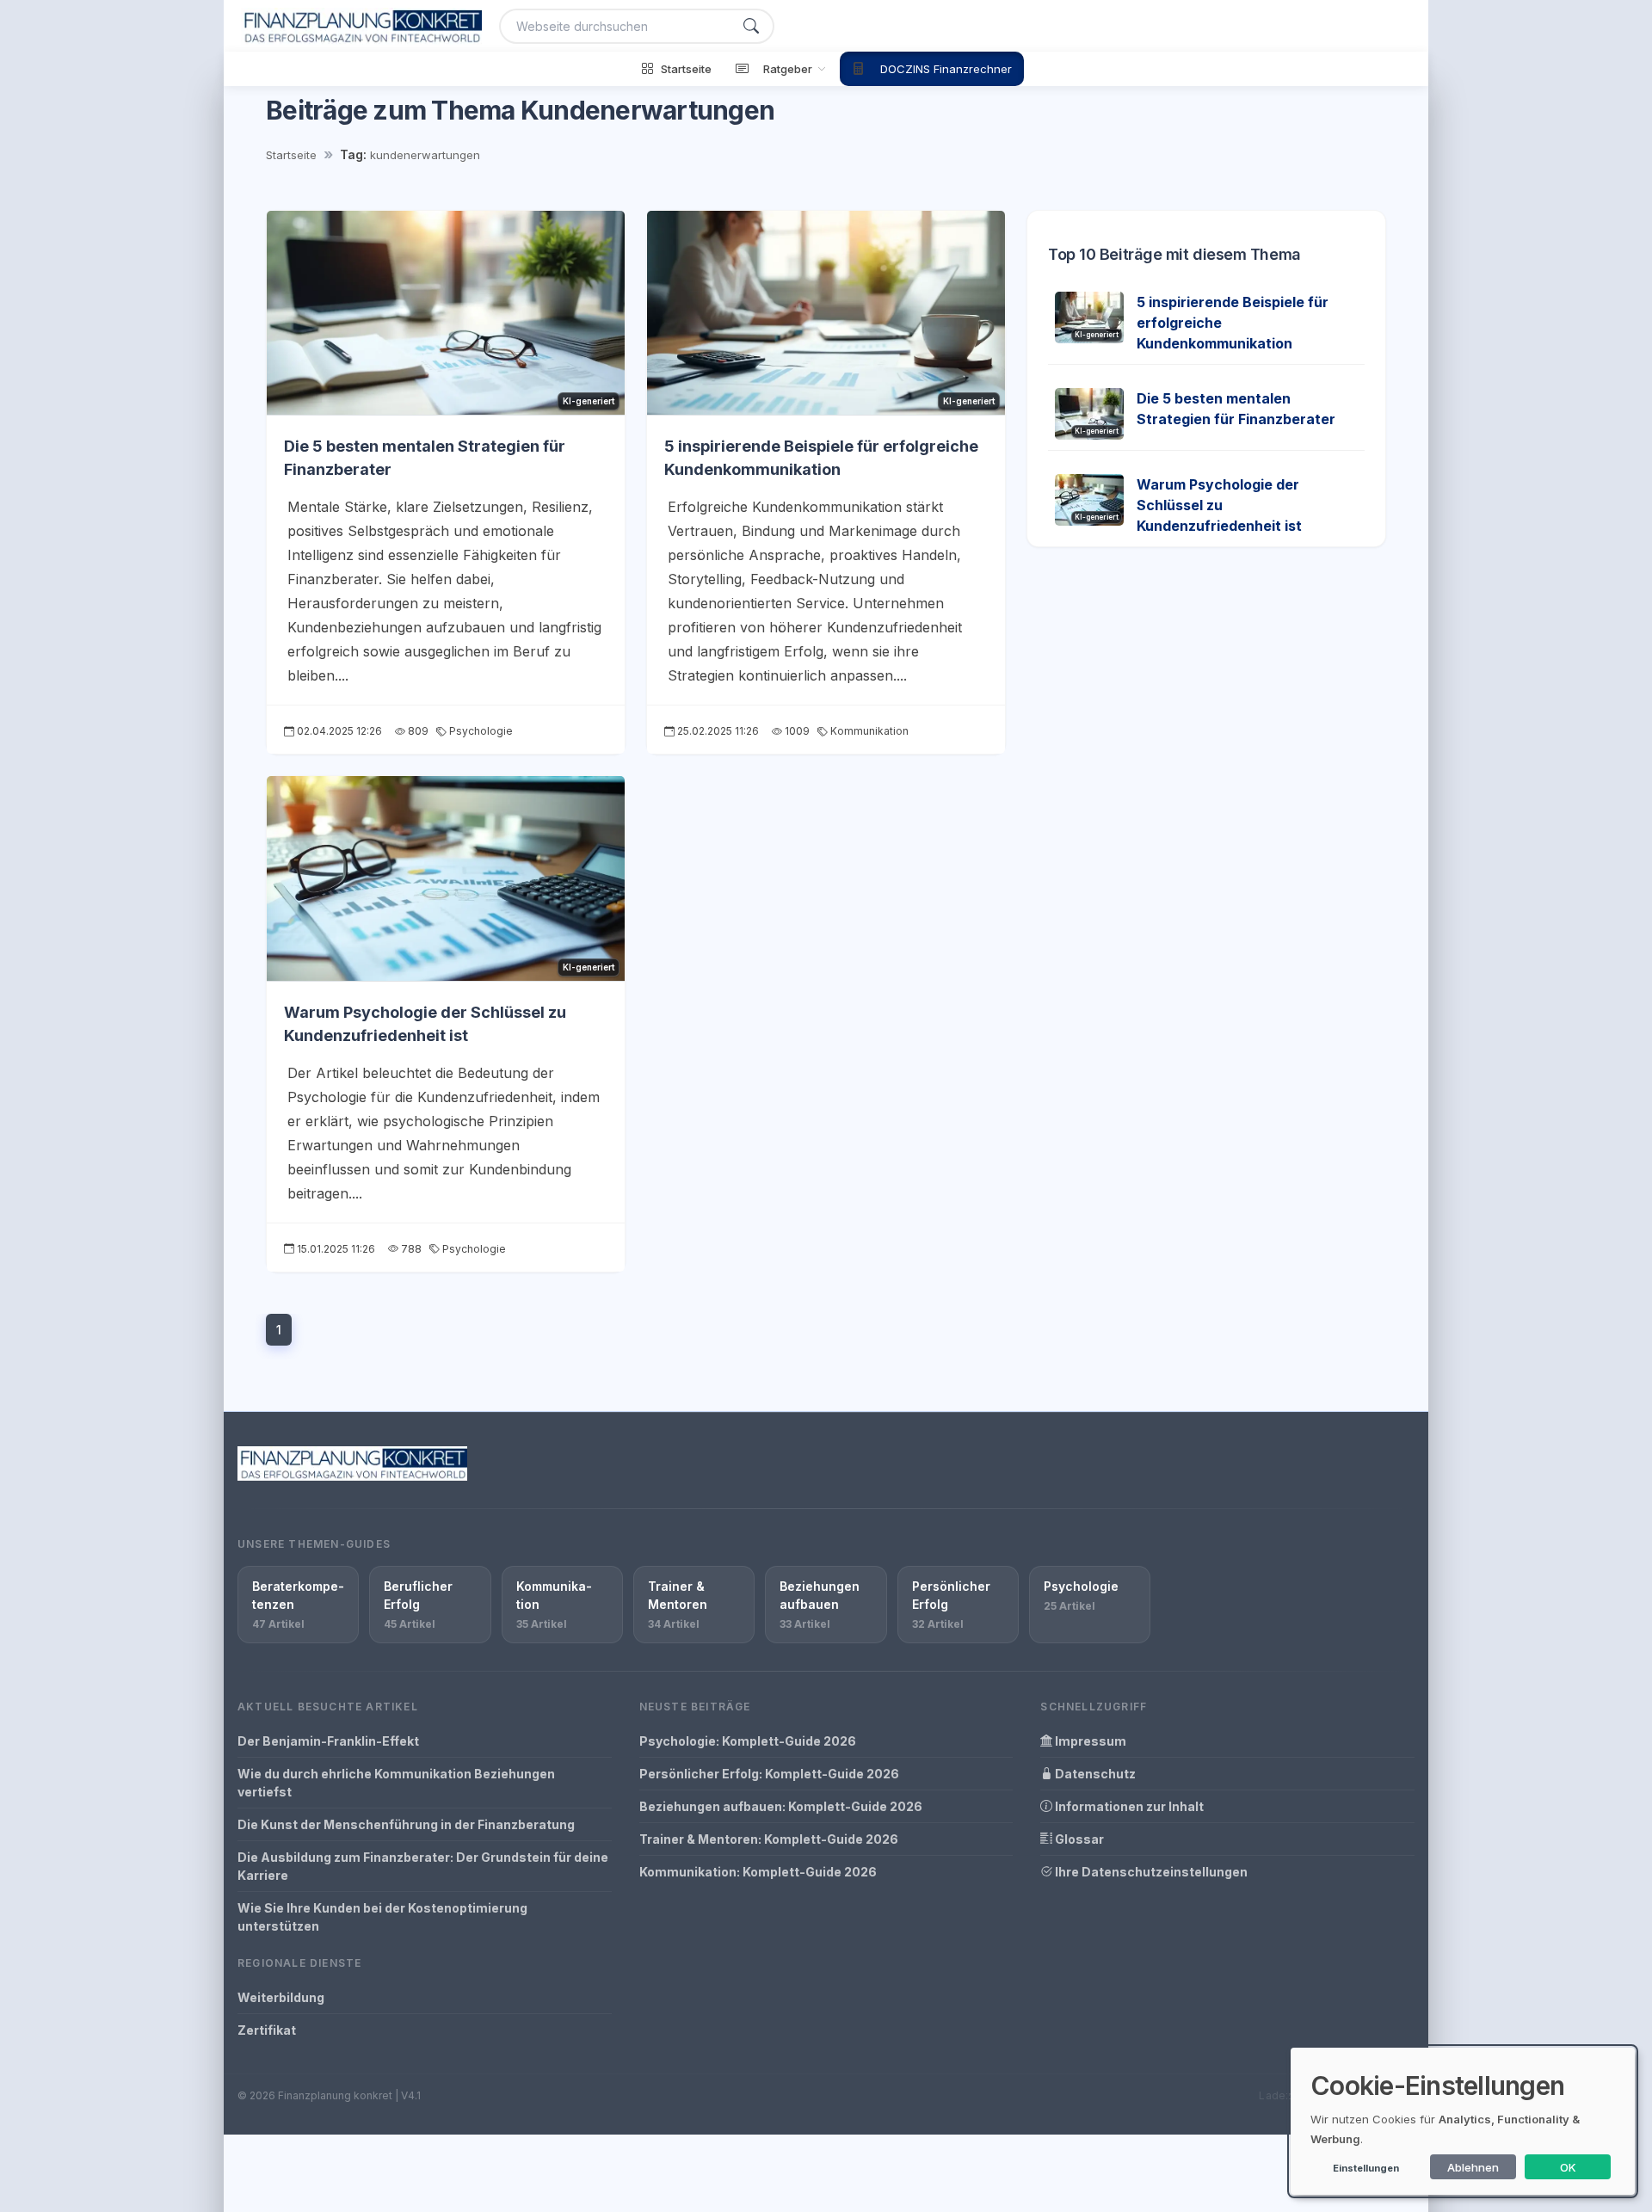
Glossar (1078, 1839)
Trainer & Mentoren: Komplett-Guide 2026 (769, 1839)
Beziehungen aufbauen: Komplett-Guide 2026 (781, 1806)
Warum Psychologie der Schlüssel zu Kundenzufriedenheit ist (1219, 505)
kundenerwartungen (425, 155)
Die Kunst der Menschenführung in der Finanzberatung (406, 1824)
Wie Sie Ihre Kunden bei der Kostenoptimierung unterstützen (382, 1917)
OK (1568, 2167)
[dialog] (1463, 2121)
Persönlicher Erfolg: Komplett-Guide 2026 (769, 1774)
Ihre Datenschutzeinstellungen (1150, 1872)
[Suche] (751, 26)
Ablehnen (1473, 2167)
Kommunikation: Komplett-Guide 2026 (758, 1872)
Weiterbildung (281, 1997)
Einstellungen (1366, 2168)
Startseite (291, 155)
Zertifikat (267, 2030)
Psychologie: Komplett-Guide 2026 (748, 1741)
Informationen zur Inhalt (1128, 1806)
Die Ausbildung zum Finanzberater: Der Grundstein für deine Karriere (423, 1866)
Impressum (1089, 1741)
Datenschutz (1094, 1774)
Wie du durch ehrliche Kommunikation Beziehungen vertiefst (396, 1783)
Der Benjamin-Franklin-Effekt (328, 1741)
